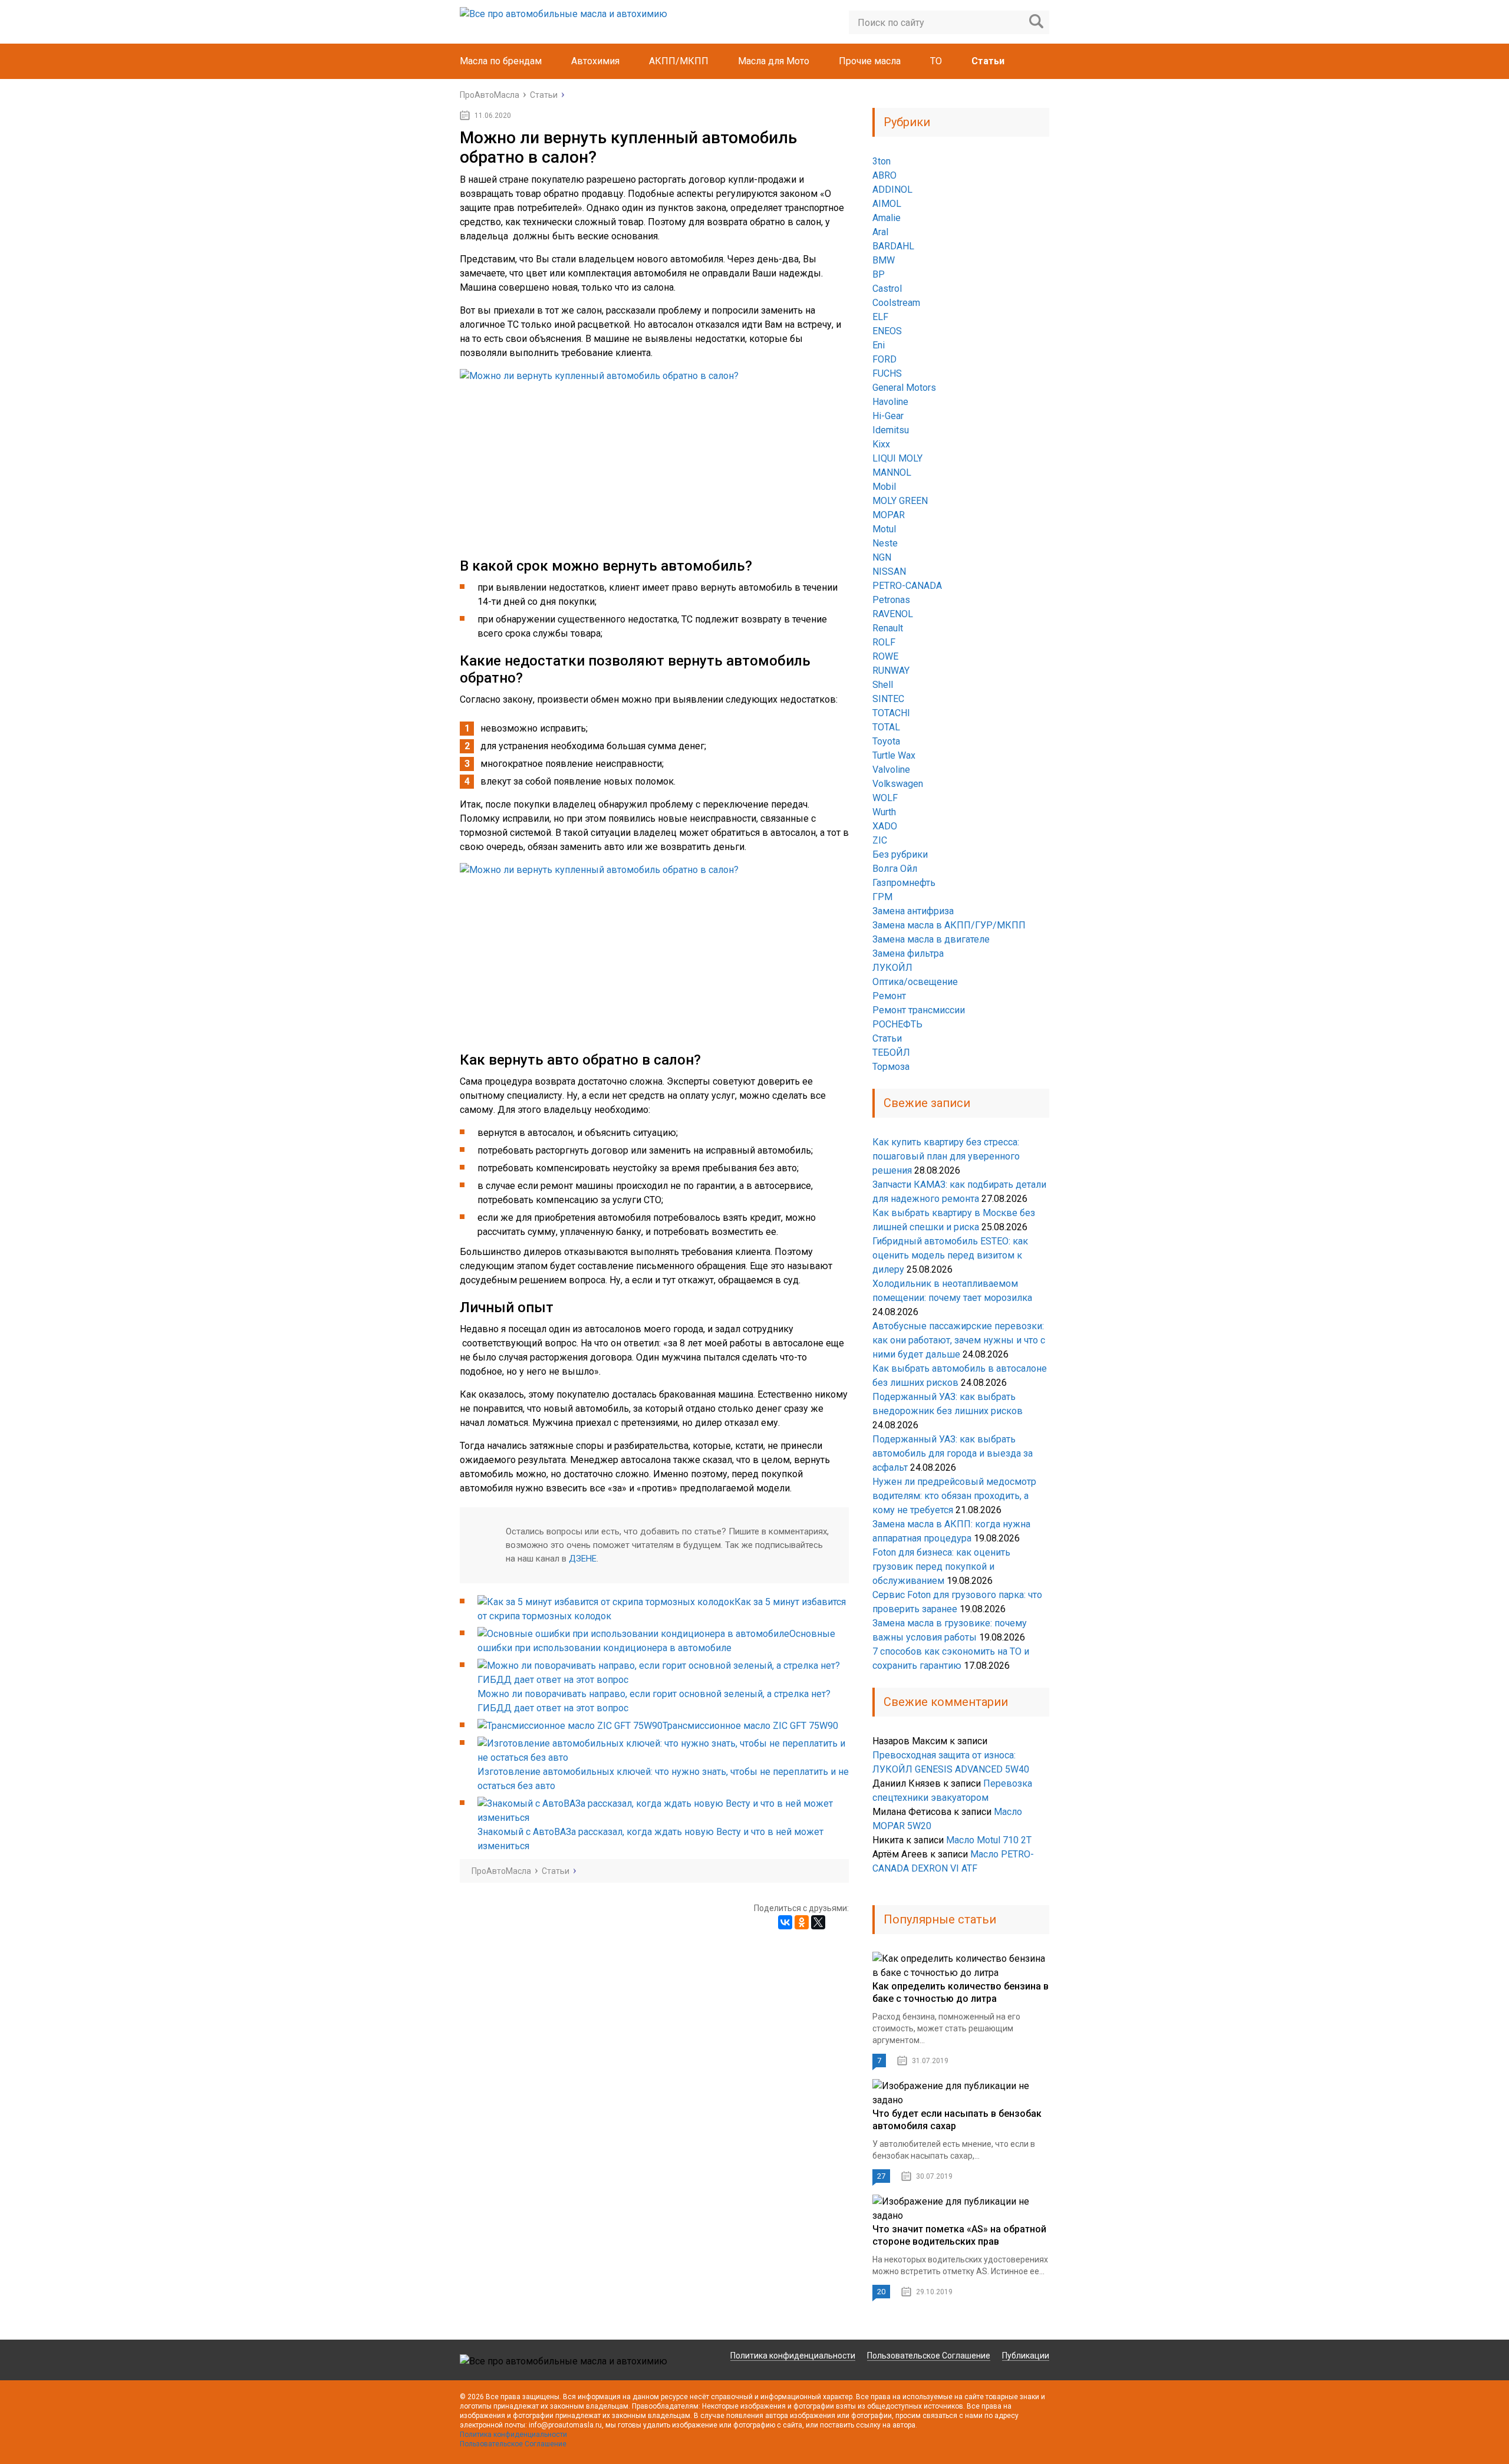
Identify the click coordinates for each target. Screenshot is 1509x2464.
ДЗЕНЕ (583, 1559)
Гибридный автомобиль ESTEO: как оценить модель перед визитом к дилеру (950, 1255)
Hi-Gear (888, 416)
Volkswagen (898, 784)
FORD (884, 359)
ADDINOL (892, 190)
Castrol (887, 289)
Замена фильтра (908, 953)
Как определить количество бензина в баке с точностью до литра (961, 1992)
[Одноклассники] (802, 1922)
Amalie (887, 218)
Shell (883, 685)
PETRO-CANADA (907, 586)
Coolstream (896, 303)
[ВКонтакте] (785, 1922)
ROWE (885, 656)
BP (879, 274)
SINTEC (888, 699)
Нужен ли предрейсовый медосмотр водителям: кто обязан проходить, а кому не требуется (954, 1496)
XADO (885, 826)
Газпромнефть (904, 883)
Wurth (884, 812)
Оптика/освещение (915, 982)
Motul (884, 529)
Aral (880, 232)
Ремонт (889, 996)
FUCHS (887, 373)
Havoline (890, 402)
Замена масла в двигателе (931, 939)
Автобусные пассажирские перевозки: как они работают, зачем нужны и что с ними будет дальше (959, 1340)
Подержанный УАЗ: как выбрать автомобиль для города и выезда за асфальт (953, 1453)
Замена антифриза (913, 911)
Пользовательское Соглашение (929, 2356)
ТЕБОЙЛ (891, 1053)
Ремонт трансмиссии (919, 1010)
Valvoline (891, 770)
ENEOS (887, 331)
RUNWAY (891, 671)
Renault (888, 628)
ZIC (880, 840)
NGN (882, 557)
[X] (818, 1922)
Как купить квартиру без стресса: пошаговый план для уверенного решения (946, 1156)
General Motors (904, 388)
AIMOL (887, 204)
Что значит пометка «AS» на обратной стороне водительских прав (959, 2235)
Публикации (1026, 2356)
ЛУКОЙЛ (892, 968)
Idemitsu (891, 430)
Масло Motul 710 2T (989, 1840)
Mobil (884, 487)
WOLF (885, 798)
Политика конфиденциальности (793, 2356)
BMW (884, 260)
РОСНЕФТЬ (897, 1024)
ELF (880, 317)
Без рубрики (900, 854)
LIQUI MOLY (897, 458)
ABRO (884, 175)
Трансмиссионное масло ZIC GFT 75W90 (750, 1726)
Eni (879, 345)
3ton (882, 161)
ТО (936, 61)
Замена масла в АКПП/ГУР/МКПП (949, 925)
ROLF (884, 642)
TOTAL (886, 727)
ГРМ (882, 897)
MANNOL (892, 472)
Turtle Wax (894, 755)
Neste (885, 543)
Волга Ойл (895, 869)
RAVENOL (893, 614)
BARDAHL (893, 246)
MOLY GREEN (900, 501)
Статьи (988, 61)
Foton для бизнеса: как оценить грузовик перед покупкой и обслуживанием (941, 1567)
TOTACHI (891, 713)
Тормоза (891, 1067)
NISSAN (889, 571)
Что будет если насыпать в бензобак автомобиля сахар (957, 2120)
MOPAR (889, 515)
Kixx (881, 444)
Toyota (886, 741)
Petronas (891, 600)
